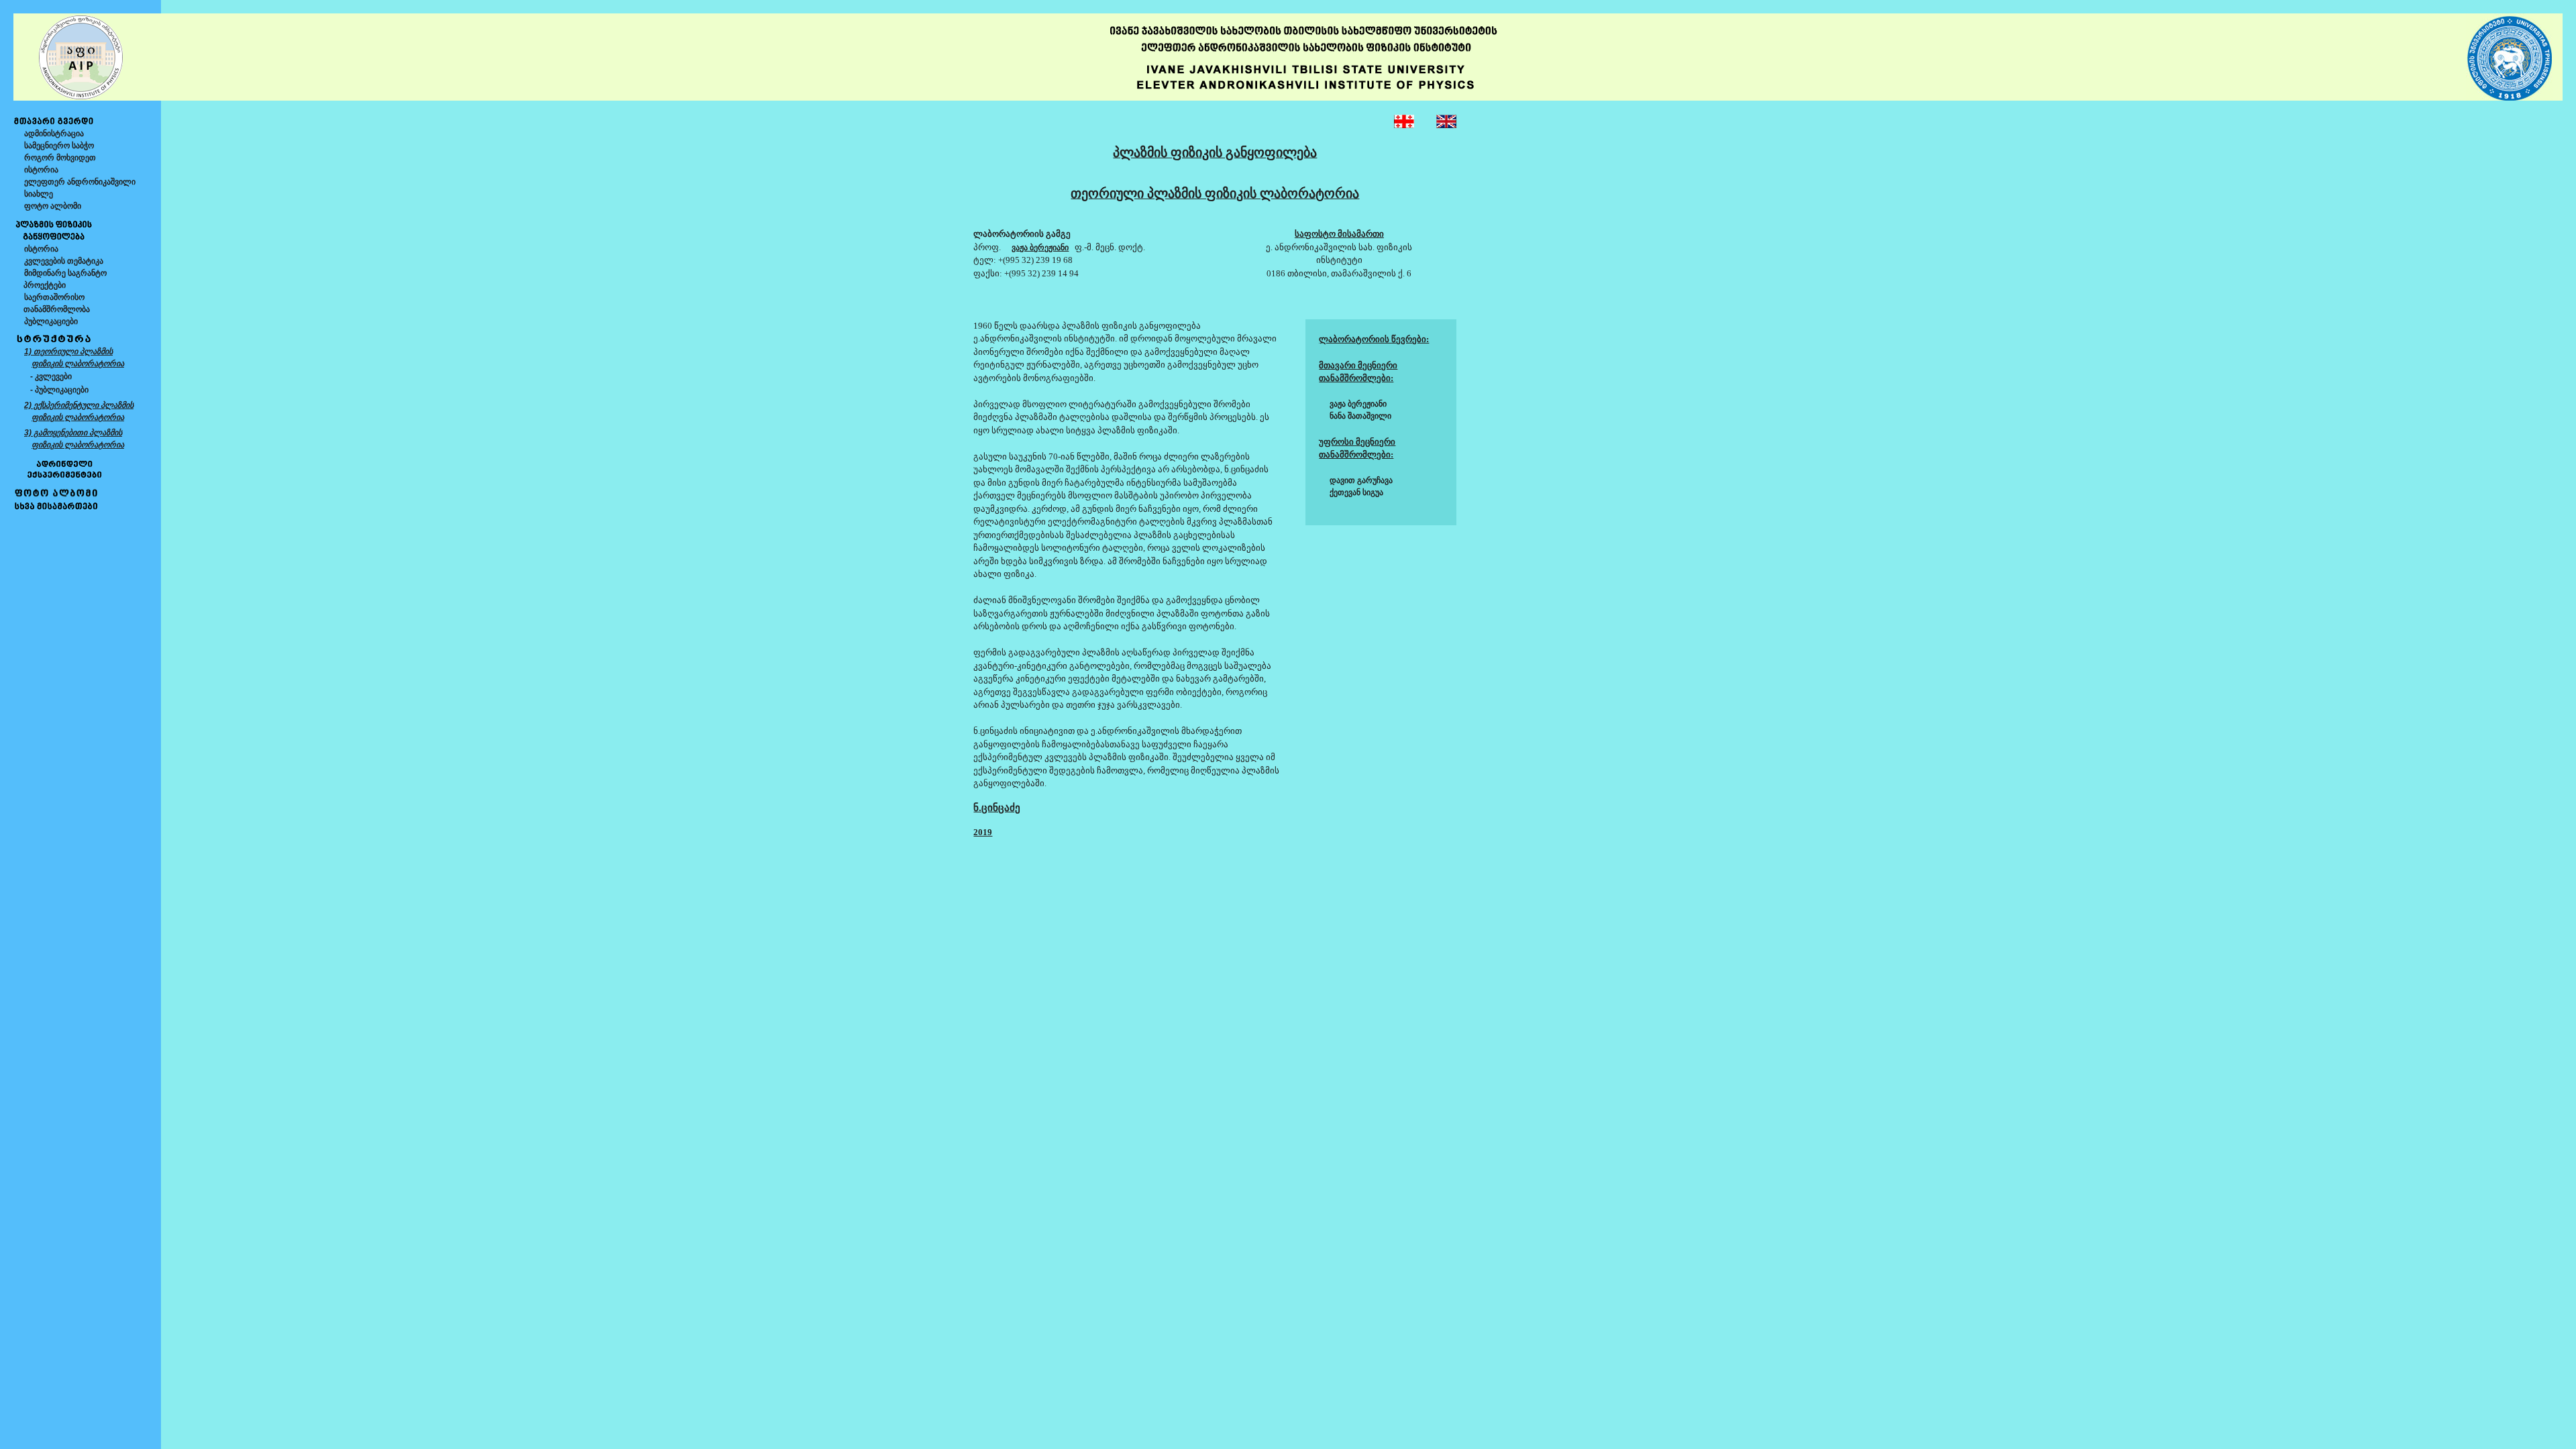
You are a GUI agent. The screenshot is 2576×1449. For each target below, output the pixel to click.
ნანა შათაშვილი (1360, 416)
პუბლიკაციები (51, 321)
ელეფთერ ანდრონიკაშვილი (80, 182)
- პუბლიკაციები (59, 390)
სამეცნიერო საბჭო (59, 146)
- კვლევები (51, 376)
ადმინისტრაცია (54, 133)
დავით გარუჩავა (1361, 480)
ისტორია (41, 170)
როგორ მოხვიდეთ (60, 158)
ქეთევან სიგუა (1356, 492)
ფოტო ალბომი (53, 206)
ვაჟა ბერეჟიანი (1358, 404)
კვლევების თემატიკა (64, 261)
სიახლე (39, 194)
